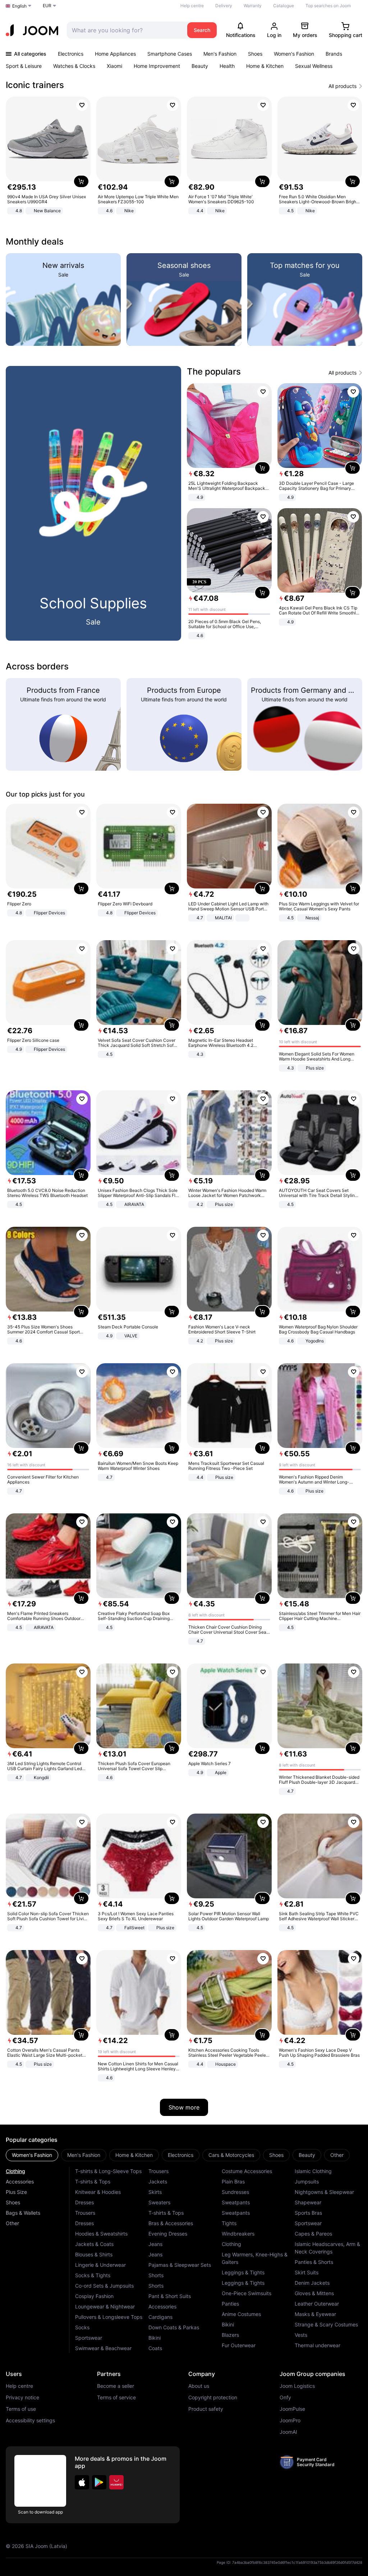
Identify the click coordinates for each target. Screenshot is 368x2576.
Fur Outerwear (239, 2345)
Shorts (156, 2275)
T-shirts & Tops (93, 2182)
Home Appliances (115, 54)
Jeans (155, 2244)
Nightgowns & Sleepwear (324, 2192)
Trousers (85, 2213)
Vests (301, 2335)
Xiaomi (114, 66)
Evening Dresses (168, 2234)
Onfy (285, 2398)
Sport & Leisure (24, 66)
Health (227, 66)
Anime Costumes (241, 2314)
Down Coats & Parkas (174, 2327)
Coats (155, 2348)
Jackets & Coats (94, 2244)
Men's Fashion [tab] (84, 2155)
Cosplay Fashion (94, 2296)
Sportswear (89, 2338)
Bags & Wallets (23, 2213)
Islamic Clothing (313, 2171)
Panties (230, 2304)
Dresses (84, 2202)
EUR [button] (47, 6)
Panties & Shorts (314, 2262)
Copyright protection (213, 2398)
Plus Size (16, 2192)
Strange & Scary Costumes (326, 2324)
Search (202, 30)
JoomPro (290, 2420)
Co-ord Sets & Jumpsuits (104, 2286)
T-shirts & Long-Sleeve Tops (108, 2171)
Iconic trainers (35, 85)
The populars (214, 372)
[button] (82, 2482)
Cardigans (160, 2317)
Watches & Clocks (74, 66)
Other (12, 2223)
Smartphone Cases (170, 54)
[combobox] (125, 30)
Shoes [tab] (276, 2155)
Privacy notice (22, 2398)
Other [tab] (337, 2155)
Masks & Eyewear (315, 2314)
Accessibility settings (30, 2420)
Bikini (155, 2338)
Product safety (206, 2409)
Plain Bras (233, 2182)
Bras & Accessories (171, 2223)
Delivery (224, 6)
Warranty (253, 6)
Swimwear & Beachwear (103, 2348)
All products (342, 86)
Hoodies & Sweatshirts (101, 2234)
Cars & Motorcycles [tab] (231, 2155)
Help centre (192, 6)
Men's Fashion (220, 54)
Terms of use (21, 2409)
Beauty (200, 66)
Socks (82, 2327)
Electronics (71, 54)
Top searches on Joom (328, 6)
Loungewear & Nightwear (105, 2306)
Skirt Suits (307, 2272)
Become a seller (116, 2386)
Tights (229, 2223)
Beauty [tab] (307, 2155)
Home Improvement (157, 66)
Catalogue (284, 6)
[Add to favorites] (82, 105)
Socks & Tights (93, 2275)
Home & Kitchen (265, 66)
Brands (334, 54)
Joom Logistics (297, 2386)
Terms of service (116, 2398)
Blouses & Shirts (94, 2254)
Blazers (230, 2335)
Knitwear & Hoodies (98, 2192)
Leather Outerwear (317, 2304)
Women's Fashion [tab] (32, 2155)
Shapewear (308, 2202)
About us (199, 2386)
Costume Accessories (247, 2171)
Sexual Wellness (314, 66)
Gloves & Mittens (314, 2293)
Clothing (15, 2171)
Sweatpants (236, 2202)
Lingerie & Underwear (100, 2265)
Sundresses (235, 2192)
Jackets (158, 2182)
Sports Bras (308, 2213)
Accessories (20, 2182)
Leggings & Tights (243, 2272)
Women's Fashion (294, 54)
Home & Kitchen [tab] (134, 2155)
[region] (184, 156)
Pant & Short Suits (170, 2296)
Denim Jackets (312, 2283)
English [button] (19, 6)
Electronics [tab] (181, 2155)
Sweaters (159, 2202)
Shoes (255, 54)
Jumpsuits (307, 2182)
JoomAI (288, 2432)
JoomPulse (292, 2409)
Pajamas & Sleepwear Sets (180, 2265)
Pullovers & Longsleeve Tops (109, 2317)
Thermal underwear (318, 2345)
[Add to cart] (81, 181)
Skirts (155, 2192)
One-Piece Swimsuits (247, 2293)
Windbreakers (238, 2234)
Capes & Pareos (313, 2234)
